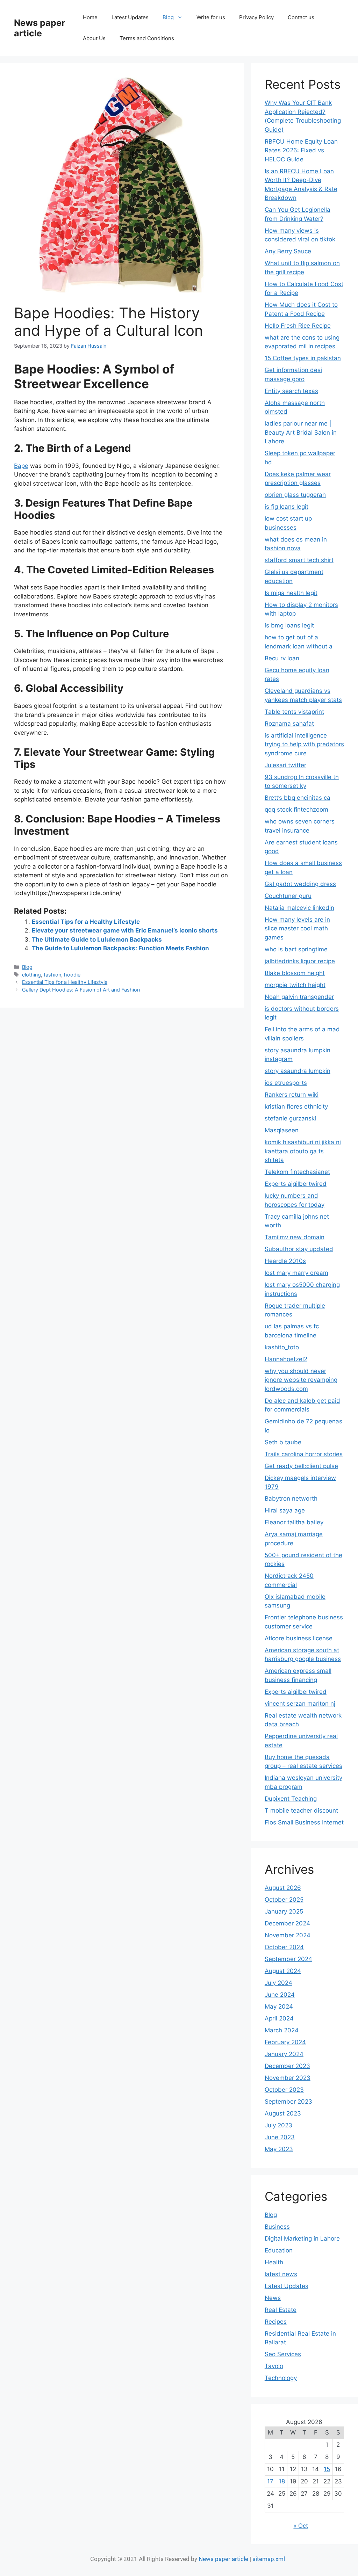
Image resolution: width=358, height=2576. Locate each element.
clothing (31, 975)
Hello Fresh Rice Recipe (298, 326)
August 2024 (283, 1971)
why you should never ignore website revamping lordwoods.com (301, 1380)
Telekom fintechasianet (297, 1172)
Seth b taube (283, 1442)
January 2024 (284, 2054)
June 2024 (280, 1995)
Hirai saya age (285, 1510)
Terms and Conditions (147, 38)
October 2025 (284, 1900)
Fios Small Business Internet (304, 1822)
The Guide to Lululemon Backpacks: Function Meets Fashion (120, 948)
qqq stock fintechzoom (296, 810)
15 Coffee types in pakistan (303, 358)
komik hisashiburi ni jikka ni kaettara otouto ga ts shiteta (303, 1151)
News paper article (40, 28)
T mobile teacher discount (301, 1811)
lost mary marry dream (296, 1273)
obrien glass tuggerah (295, 495)
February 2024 (285, 2042)
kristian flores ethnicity (296, 1106)
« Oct (301, 2526)
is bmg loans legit (289, 625)
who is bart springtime (296, 949)
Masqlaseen (282, 1130)
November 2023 (288, 2078)
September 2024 (288, 1959)
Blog (168, 17)
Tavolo (274, 2366)
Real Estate (281, 2310)
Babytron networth (291, 1499)
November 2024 (288, 1935)
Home (90, 17)
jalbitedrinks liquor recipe (300, 961)
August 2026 (283, 1888)
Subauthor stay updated (299, 1249)
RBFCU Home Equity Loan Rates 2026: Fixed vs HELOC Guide (301, 150)
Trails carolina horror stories (304, 1454)
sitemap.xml (269, 2559)
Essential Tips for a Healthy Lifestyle (86, 922)
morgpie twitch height (295, 985)
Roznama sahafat (289, 724)
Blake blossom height (295, 973)
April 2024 (279, 2018)
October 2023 (284, 2090)
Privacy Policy (256, 17)
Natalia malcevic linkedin (299, 908)
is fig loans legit (287, 507)
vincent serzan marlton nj (300, 1704)
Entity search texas (291, 391)
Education (279, 2250)
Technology (281, 2378)
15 (327, 2469)
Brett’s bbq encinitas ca (298, 798)
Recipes (276, 2322)
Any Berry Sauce (288, 251)
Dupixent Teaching (291, 1799)
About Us (94, 38)
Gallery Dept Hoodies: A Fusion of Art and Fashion (81, 990)
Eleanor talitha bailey (294, 1522)
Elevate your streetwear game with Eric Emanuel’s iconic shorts (125, 930)
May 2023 (279, 2149)
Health (274, 2262)
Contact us (301, 17)
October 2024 (284, 1947)
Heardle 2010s (285, 1261)
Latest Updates (130, 17)
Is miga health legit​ (291, 593)
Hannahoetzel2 (286, 1359)
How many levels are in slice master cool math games (297, 928)
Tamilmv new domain (295, 1237)
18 (282, 2481)
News (273, 2298)
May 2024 (279, 2007)
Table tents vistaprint (294, 712)
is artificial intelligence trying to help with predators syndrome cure (304, 744)
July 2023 (278, 2125)
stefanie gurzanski (290, 1118)
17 (270, 2481)
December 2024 (287, 1923)
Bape (21, 466)
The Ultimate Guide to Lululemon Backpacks (97, 939)
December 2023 (287, 2066)
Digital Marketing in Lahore (302, 2238)
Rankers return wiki (292, 1095)
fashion (52, 975)
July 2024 (278, 1983)
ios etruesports (286, 1083)
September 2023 (288, 2102)
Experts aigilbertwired (296, 1184)
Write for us (211, 17)
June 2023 (280, 2137)
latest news (281, 2274)
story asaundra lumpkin (298, 1071)
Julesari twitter (285, 765)
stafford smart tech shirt (299, 560)
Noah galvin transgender (299, 997)
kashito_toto (282, 1347)
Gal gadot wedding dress (300, 884)
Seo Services (283, 2354)
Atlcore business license (299, 1638)
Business (277, 2227)
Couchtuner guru (288, 896)
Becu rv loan (282, 658)
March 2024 (282, 2030)
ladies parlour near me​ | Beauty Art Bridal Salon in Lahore (301, 432)
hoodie (72, 975)
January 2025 (284, 1911)
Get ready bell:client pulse (301, 1466)
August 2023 (283, 2113)
